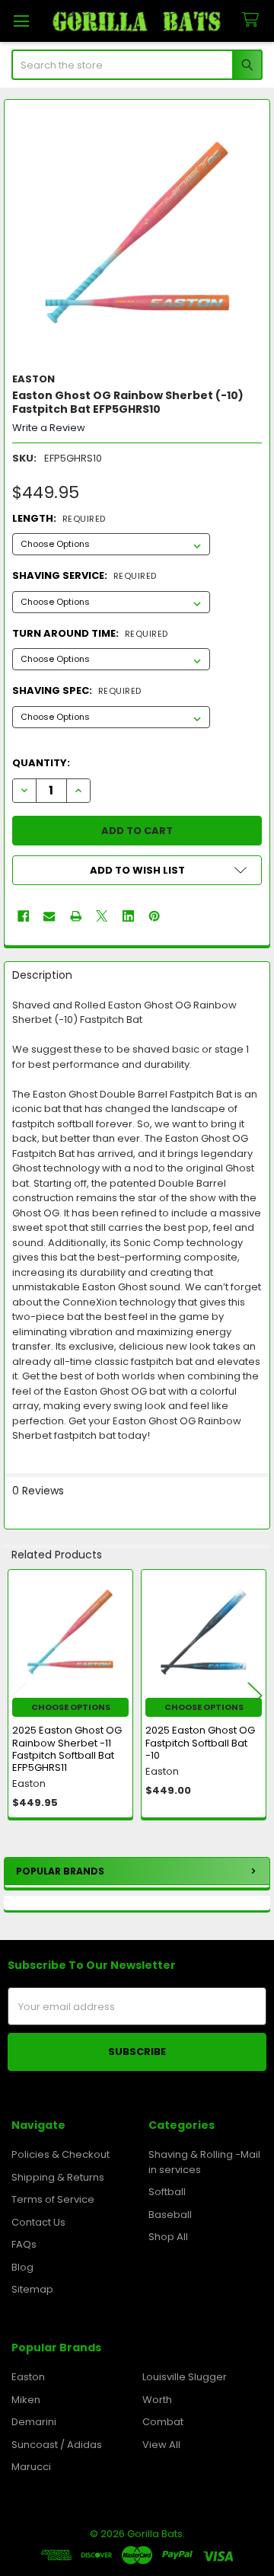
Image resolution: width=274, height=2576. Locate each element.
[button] (137, 870)
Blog (22, 2267)
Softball (167, 2192)
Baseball (170, 2215)
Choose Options (71, 1707)
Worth (157, 2400)
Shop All (168, 2237)
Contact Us (38, 2222)
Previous (19, 1696)
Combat (163, 2422)
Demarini (34, 2422)
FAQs (24, 2244)
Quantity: (41, 763)
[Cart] (253, 20)
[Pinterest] (154, 916)
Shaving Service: (84, 575)
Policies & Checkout (61, 2154)
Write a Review (49, 428)
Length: (59, 518)
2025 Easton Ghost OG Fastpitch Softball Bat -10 (200, 1743)
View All (161, 2445)
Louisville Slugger (185, 2377)
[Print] (76, 916)
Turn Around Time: (90, 633)
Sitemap (32, 2289)
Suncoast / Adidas (57, 2445)
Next (255, 1696)
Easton (28, 2377)
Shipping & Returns (58, 2177)
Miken (26, 2400)
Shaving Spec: (77, 690)
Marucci (31, 2467)
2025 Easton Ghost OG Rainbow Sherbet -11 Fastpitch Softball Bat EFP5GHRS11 (67, 1749)
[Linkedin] (128, 916)
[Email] (49, 916)
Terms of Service (53, 2199)
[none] (137, 233)
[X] (102, 916)
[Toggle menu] (21, 21)
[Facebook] (23, 916)
